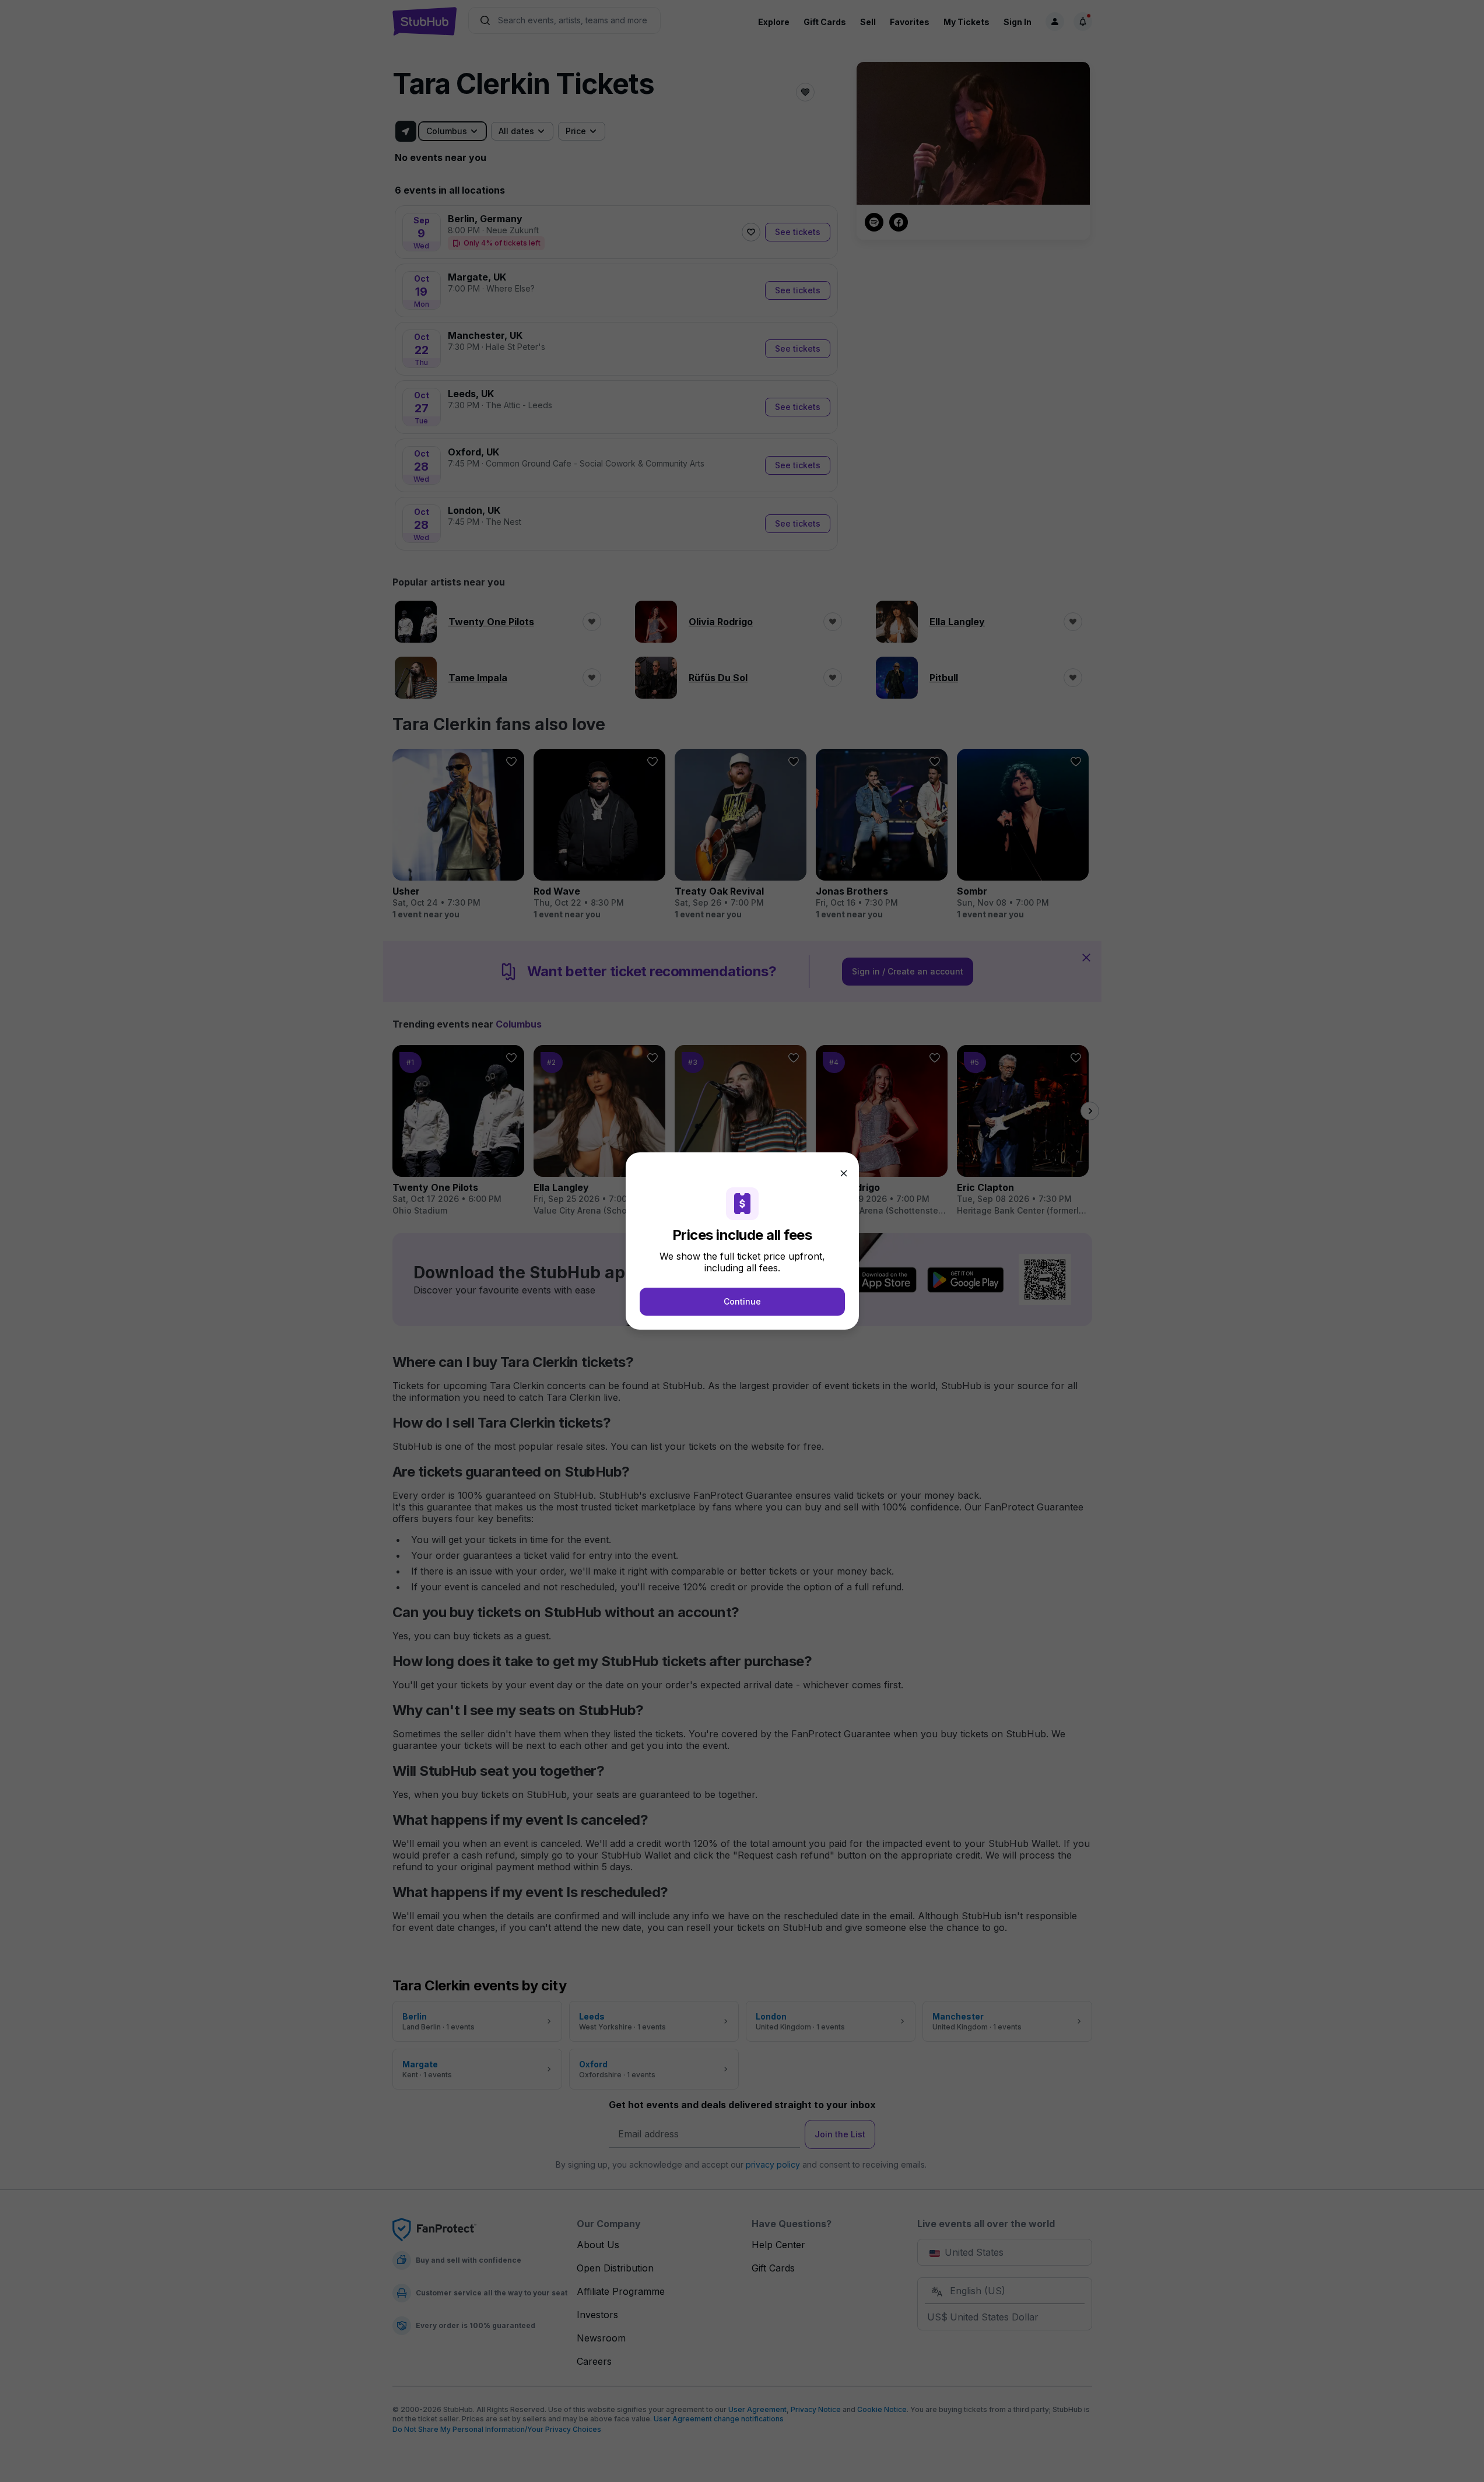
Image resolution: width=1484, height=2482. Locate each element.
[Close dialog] (844, 1173)
